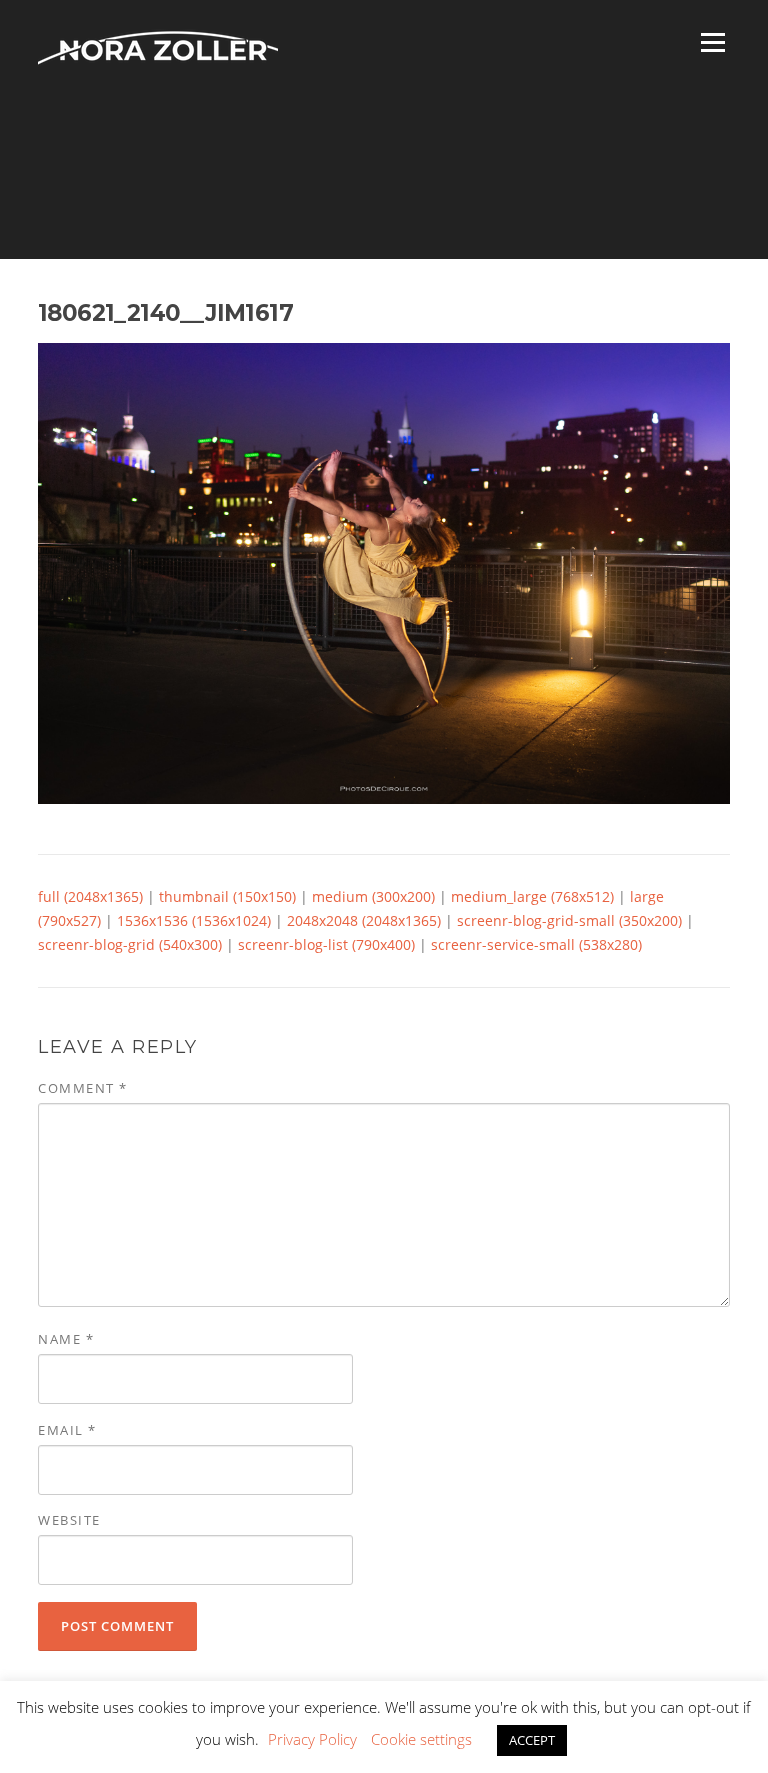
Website (69, 1520)
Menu (712, 42)
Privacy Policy (312, 1739)
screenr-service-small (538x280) (536, 944)
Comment (83, 1088)
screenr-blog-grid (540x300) (130, 944)
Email (67, 1430)
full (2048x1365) (90, 896)
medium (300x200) (373, 896)
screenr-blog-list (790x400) (326, 944)
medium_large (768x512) (532, 896)
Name (66, 1339)
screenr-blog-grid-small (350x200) (569, 920)
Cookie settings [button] (421, 1739)
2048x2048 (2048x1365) (364, 920)
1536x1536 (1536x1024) (194, 920)
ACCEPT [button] (532, 1740)
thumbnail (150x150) (227, 896)
